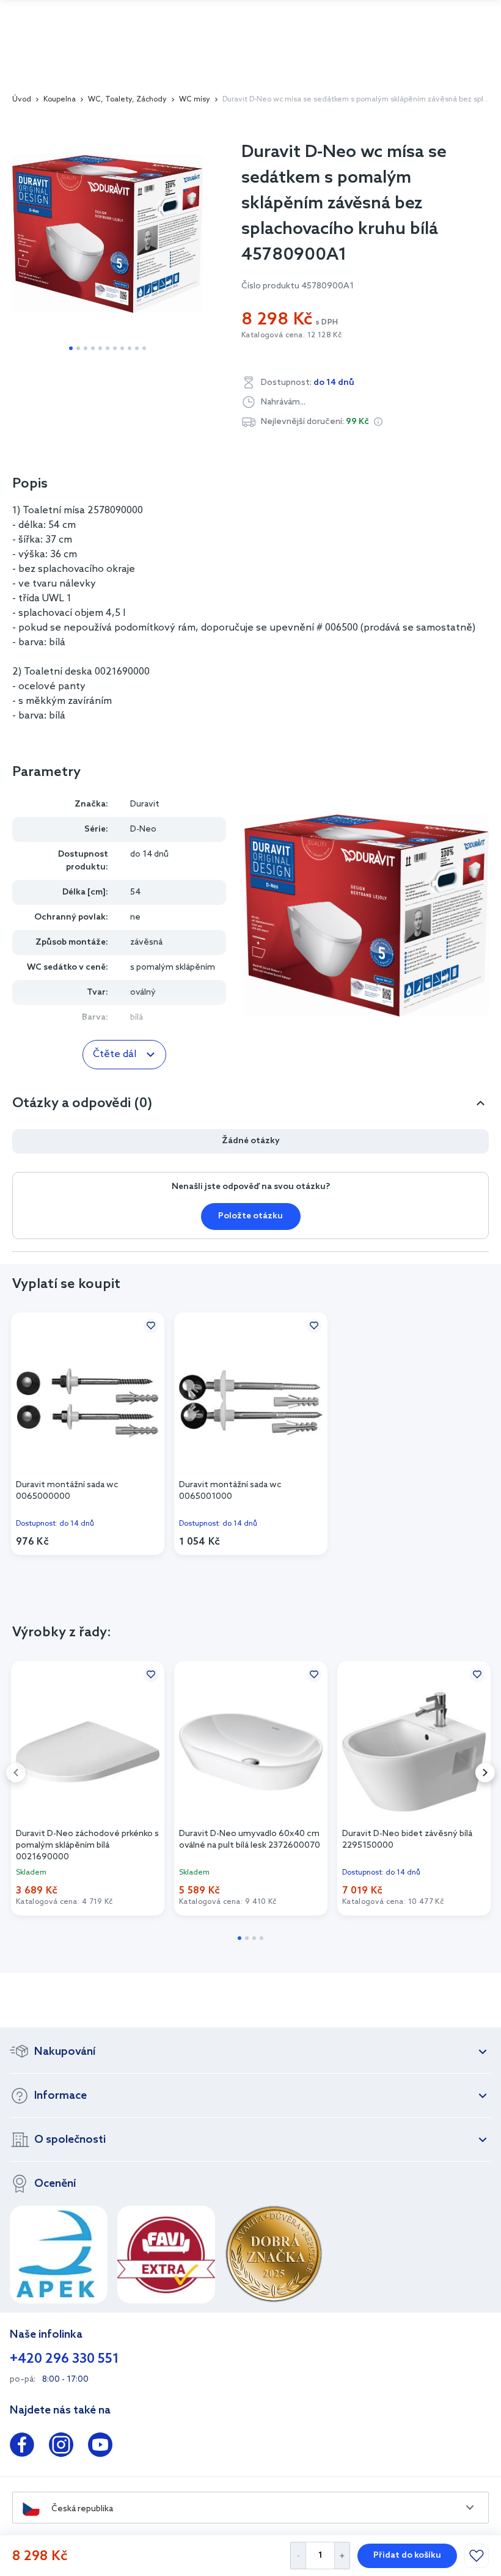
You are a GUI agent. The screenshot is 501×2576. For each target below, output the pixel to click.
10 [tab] (137, 348)
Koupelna (60, 100)
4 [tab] (93, 348)
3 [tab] (86, 348)
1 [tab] (71, 348)
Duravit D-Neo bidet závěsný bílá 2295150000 (407, 1840)
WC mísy (195, 100)
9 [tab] (130, 348)
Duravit (145, 804)
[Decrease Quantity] (298, 2556)
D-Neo (143, 829)
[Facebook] (22, 2447)
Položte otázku (250, 1216)
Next (485, 1773)
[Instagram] (61, 2447)
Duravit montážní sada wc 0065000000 (67, 1491)
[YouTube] (100, 2447)
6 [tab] (108, 348)
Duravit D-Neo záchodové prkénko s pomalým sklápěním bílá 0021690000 (87, 1845)
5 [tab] (100, 348)
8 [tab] (122, 348)
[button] (378, 422)
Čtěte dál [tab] (115, 1054)
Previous (16, 1773)
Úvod (22, 100)
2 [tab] (78, 348)
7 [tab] (115, 348)
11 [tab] (144, 348)
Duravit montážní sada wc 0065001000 (230, 1491)
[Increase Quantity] (342, 2556)
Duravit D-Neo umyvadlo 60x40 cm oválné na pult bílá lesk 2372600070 (250, 1840)
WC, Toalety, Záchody (127, 100)
